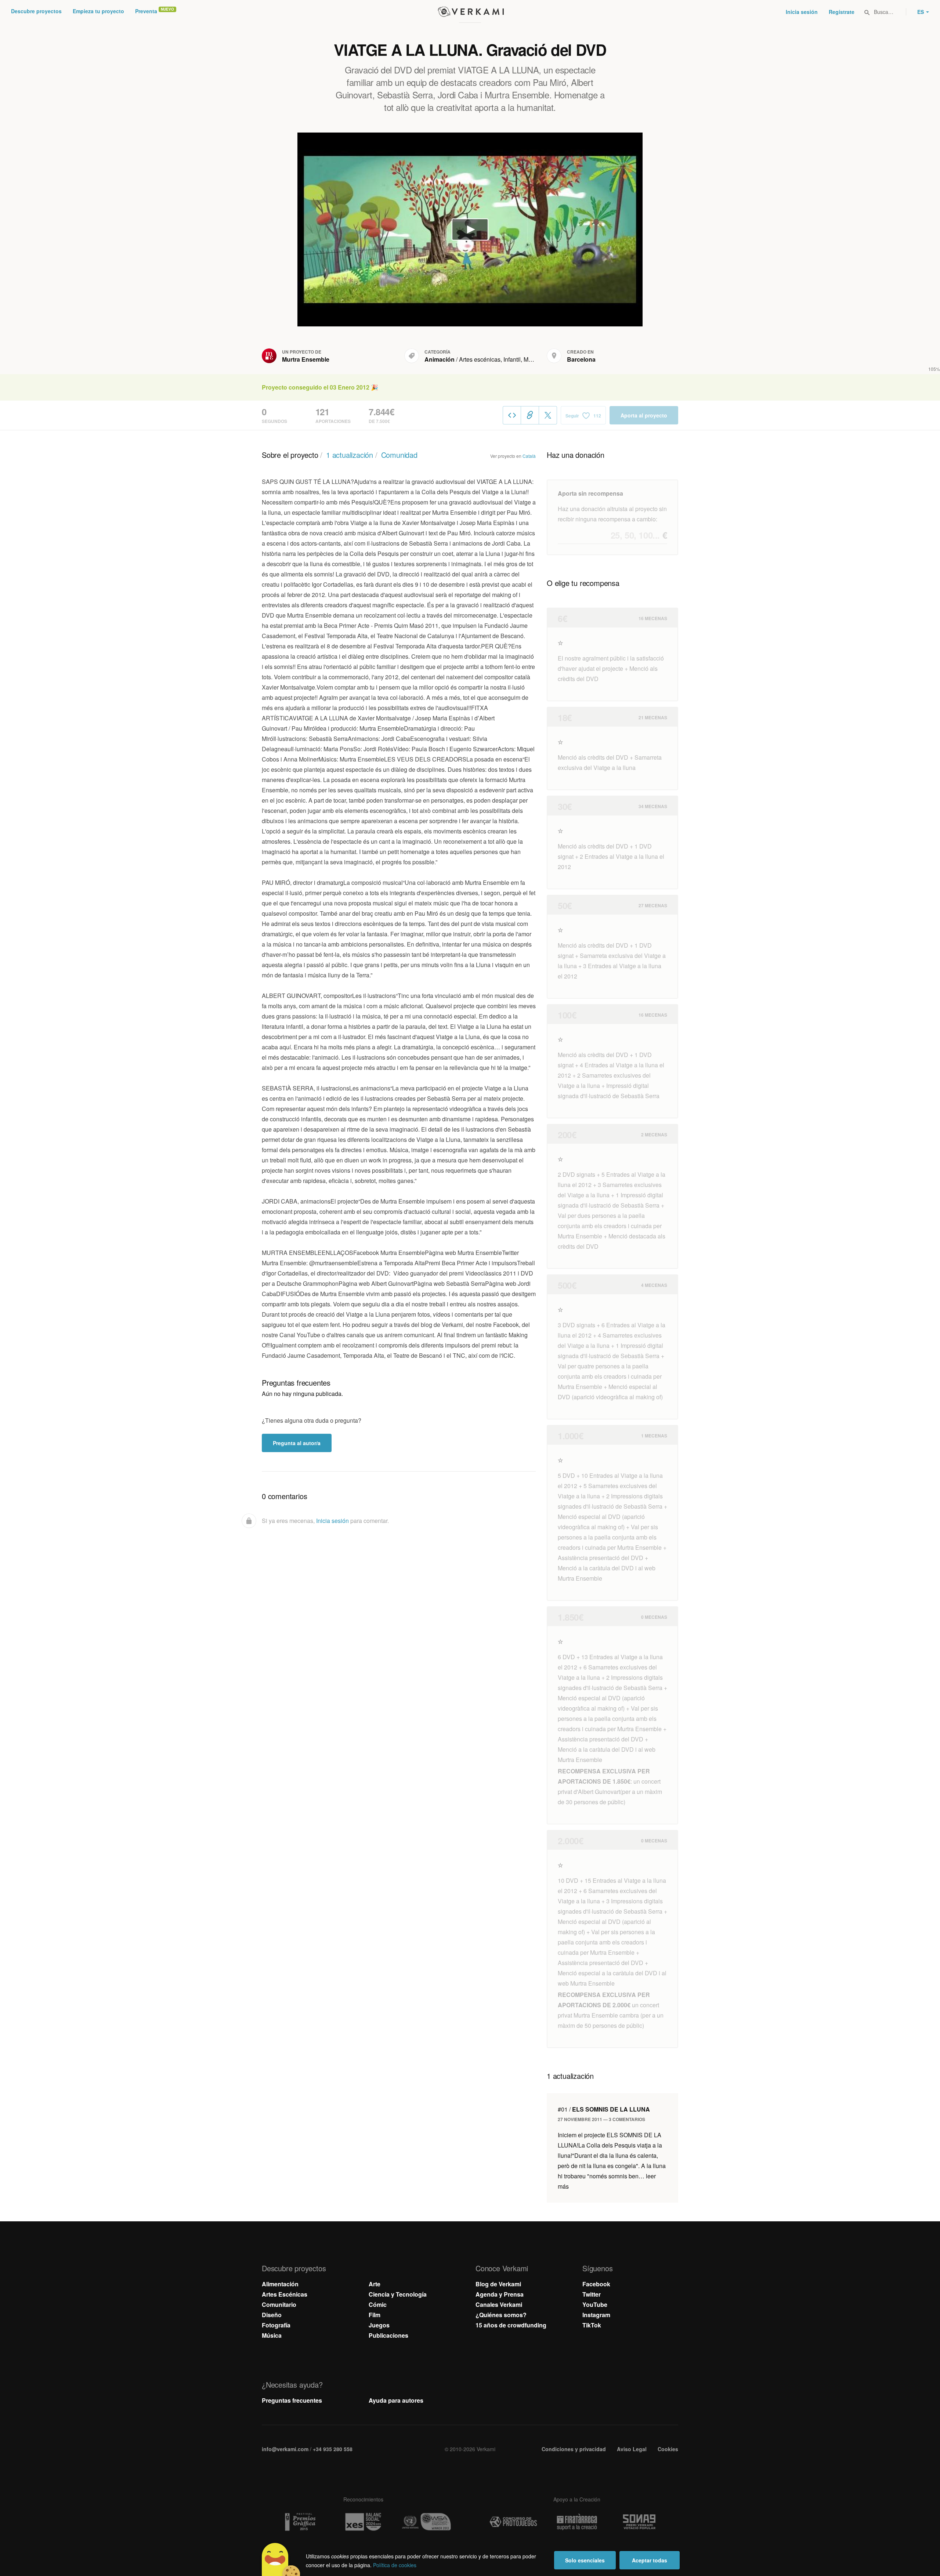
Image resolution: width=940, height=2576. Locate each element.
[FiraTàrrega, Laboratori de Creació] (577, 2522)
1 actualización (350, 455)
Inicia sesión (802, 12)
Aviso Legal (632, 2449)
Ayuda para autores (396, 2400)
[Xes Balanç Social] (363, 2522)
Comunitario (279, 2304)
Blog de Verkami (498, 2284)
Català (529, 456)
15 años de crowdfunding (511, 2325)
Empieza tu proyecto (98, 11)
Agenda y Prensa (500, 2294)
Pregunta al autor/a (297, 1443)
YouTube (595, 2304)
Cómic (378, 2304)
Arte (375, 2284)
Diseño (272, 2315)
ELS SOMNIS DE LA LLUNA (604, 2109)
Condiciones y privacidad (574, 2449)
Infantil (512, 359)
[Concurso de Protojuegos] (513, 2522)
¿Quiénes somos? (501, 2315)
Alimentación (280, 2284)
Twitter (592, 2294)
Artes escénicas (480, 359)
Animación (440, 359)
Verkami (471, 12)
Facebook (596, 2284)
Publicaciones (388, 2335)
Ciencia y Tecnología (398, 2294)
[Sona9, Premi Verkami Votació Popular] (640, 2522)
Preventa (146, 11)
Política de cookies (395, 2565)
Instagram (596, 2315)
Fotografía (276, 2325)
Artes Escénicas (285, 2294)
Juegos (379, 2325)
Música (533, 359)
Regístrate (842, 12)
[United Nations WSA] (427, 2522)
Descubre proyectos (36, 11)
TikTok (592, 2325)
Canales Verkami (499, 2304)
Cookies (668, 2449)
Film (375, 2315)
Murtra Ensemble (306, 359)
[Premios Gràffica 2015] (300, 2522)
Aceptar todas (650, 2560)
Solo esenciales (585, 2560)
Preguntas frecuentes (292, 2400)
